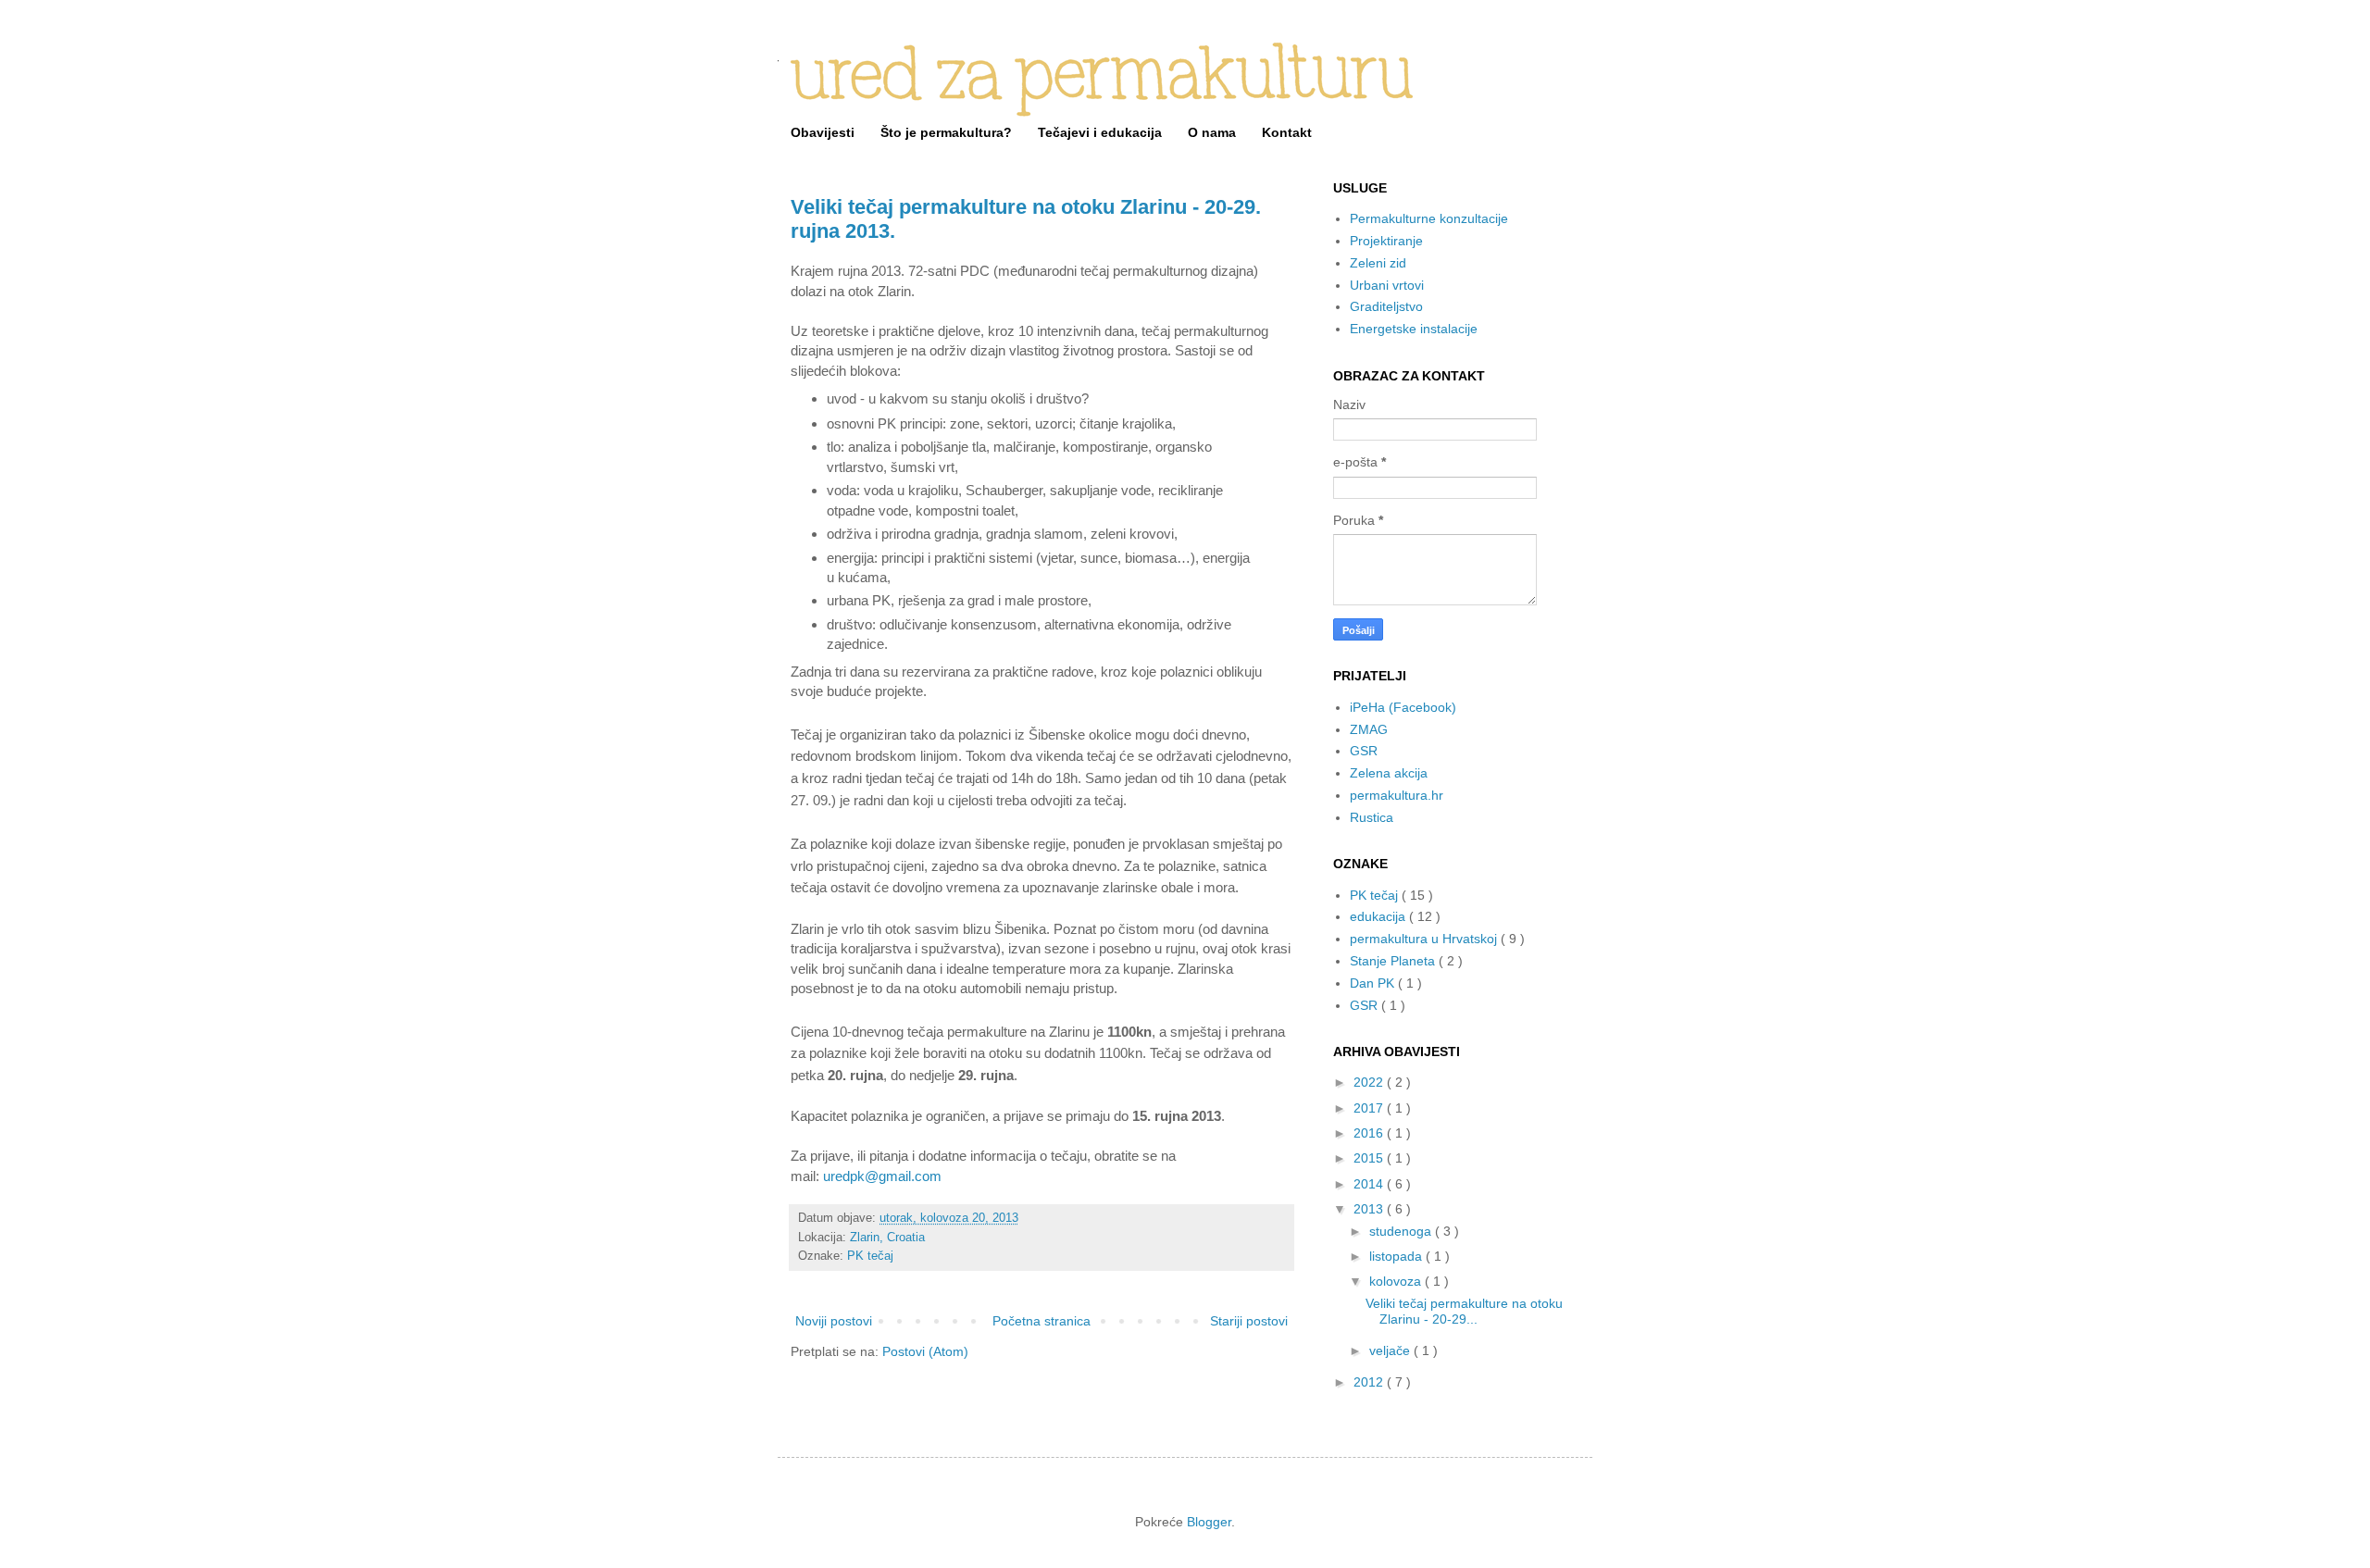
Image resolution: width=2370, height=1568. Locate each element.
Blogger (1209, 1522)
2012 (1370, 1382)
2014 (1370, 1184)
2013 (1370, 1209)
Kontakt (1287, 132)
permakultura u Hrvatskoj (1425, 939)
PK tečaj (870, 1256)
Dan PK (1374, 983)
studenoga (1402, 1231)
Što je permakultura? (946, 132)
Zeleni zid (1378, 263)
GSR (1364, 751)
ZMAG (1369, 729)
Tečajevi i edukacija (1100, 132)
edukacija (1379, 916)
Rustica (1372, 817)
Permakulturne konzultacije (1429, 218)
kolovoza (1397, 1281)
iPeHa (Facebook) (1403, 707)
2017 (1370, 1108)
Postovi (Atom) (925, 1351)
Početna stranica (1042, 1321)
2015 (1370, 1158)
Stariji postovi (1249, 1321)
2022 (1370, 1082)
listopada (1397, 1256)
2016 (1370, 1133)
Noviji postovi (834, 1321)
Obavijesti (823, 132)
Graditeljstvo (1386, 306)
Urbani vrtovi (1387, 285)
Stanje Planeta (1394, 961)
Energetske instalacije (1414, 329)
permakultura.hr (1397, 795)
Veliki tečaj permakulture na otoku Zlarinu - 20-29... (1464, 1311)
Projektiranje (1386, 241)
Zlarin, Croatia (887, 1238)
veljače (1391, 1350)
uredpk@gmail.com (882, 1176)
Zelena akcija (1389, 773)
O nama (1212, 132)
